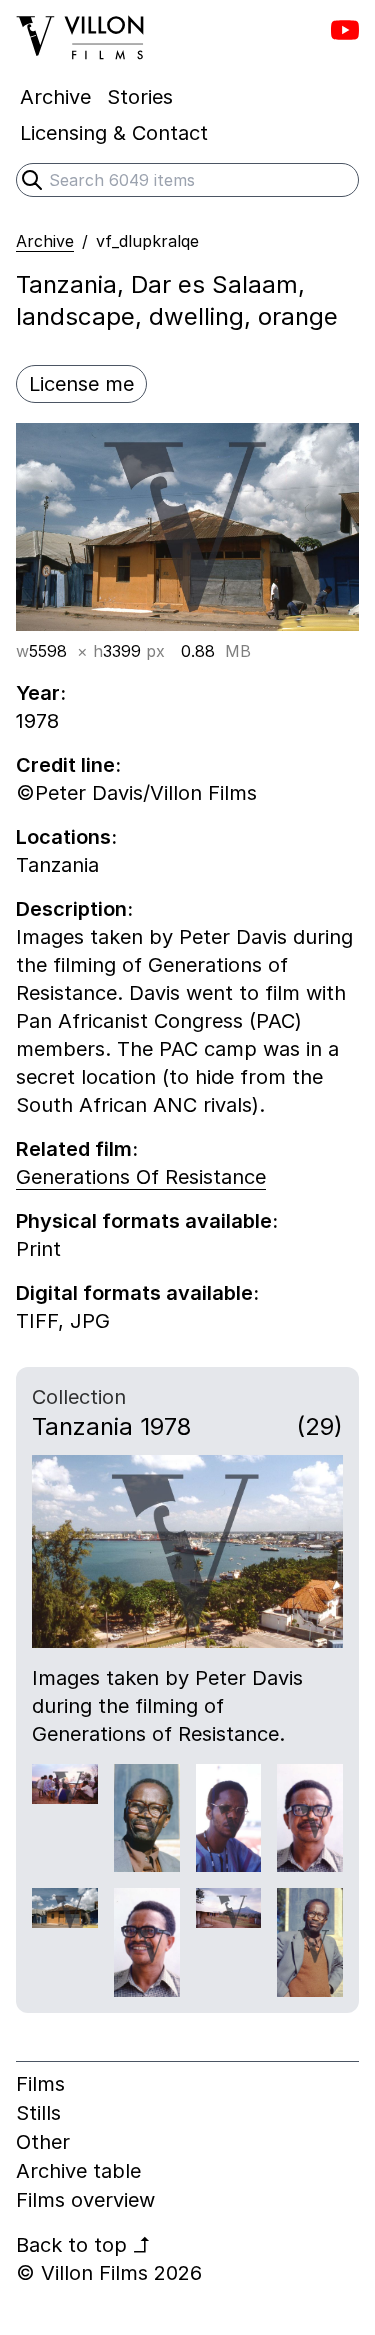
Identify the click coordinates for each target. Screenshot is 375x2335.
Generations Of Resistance (141, 1177)
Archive (45, 241)
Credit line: (68, 765)
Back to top (83, 2245)
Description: (74, 909)
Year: (41, 693)
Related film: (77, 1149)
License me (81, 384)
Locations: (66, 837)
